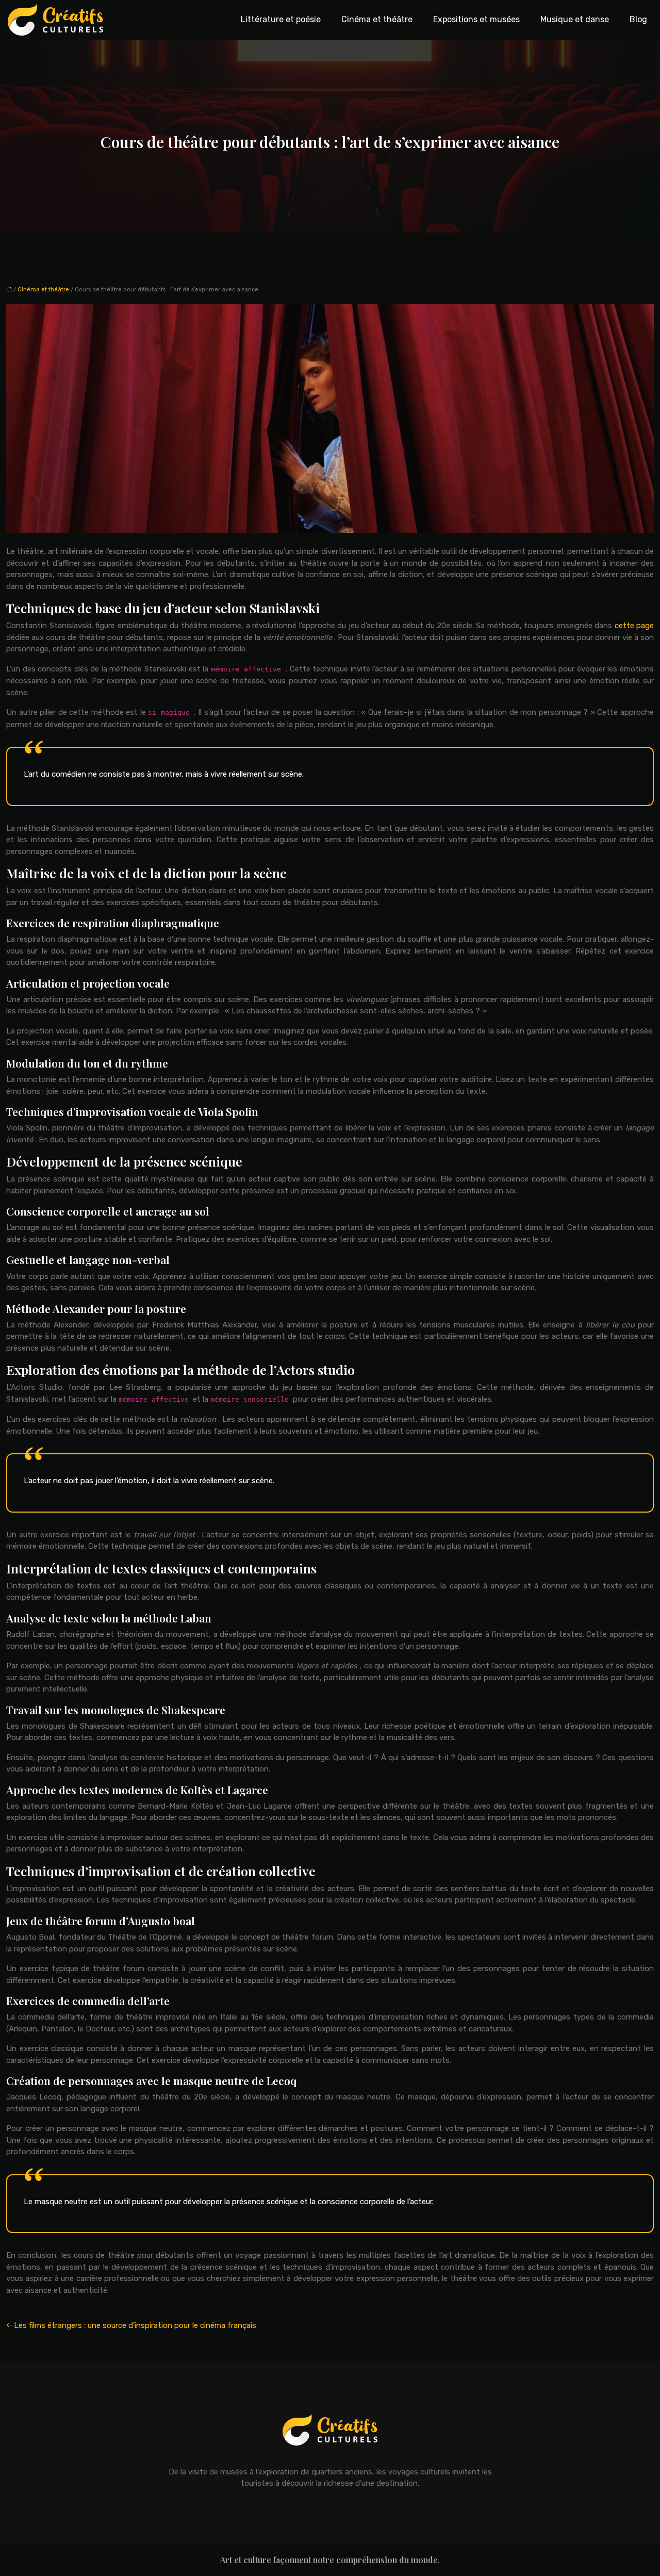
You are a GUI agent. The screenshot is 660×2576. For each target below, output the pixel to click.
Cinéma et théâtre (377, 19)
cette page (634, 626)
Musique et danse (575, 19)
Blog (638, 19)
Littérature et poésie (281, 19)
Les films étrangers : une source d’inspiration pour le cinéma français (135, 2325)
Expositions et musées (476, 19)
